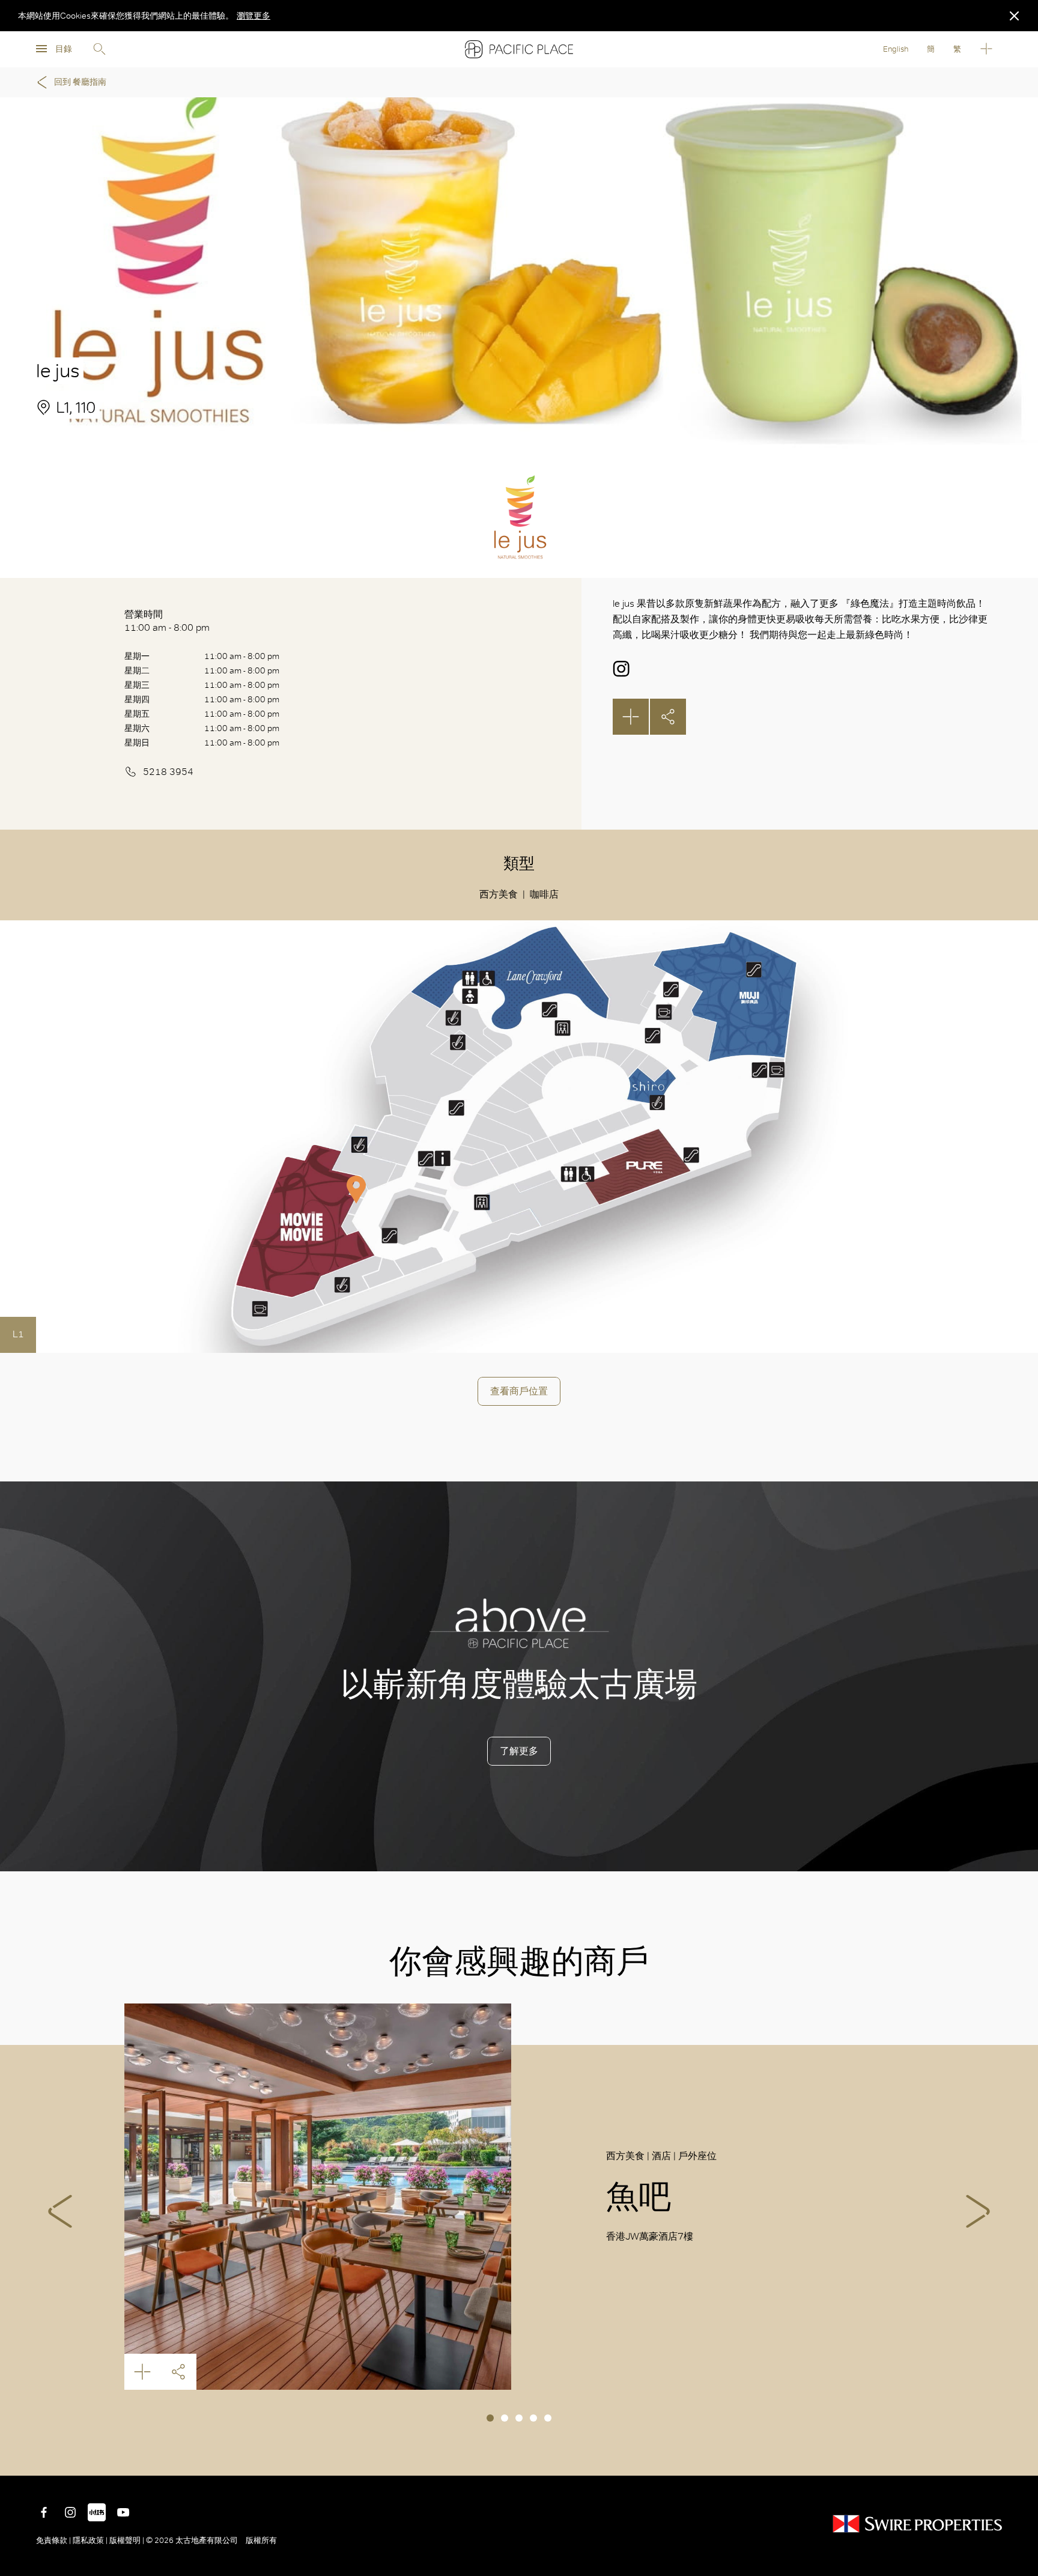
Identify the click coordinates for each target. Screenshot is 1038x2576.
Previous (60, 2211)
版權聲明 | (127, 2540)
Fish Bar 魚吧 (318, 2197)
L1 (18, 1334)
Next (978, 2211)
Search (99, 49)
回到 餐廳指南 (80, 82)
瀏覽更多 (253, 16)
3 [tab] (519, 2418)
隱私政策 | (90, 2540)
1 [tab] (490, 2418)
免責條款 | (54, 2540)
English (896, 49)
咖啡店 (544, 894)
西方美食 (499, 894)
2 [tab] (505, 2418)
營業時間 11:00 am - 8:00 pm (167, 621)
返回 (1020, 2458)
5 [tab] (548, 2418)
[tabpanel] (519, 2197)
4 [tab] (533, 2418)
